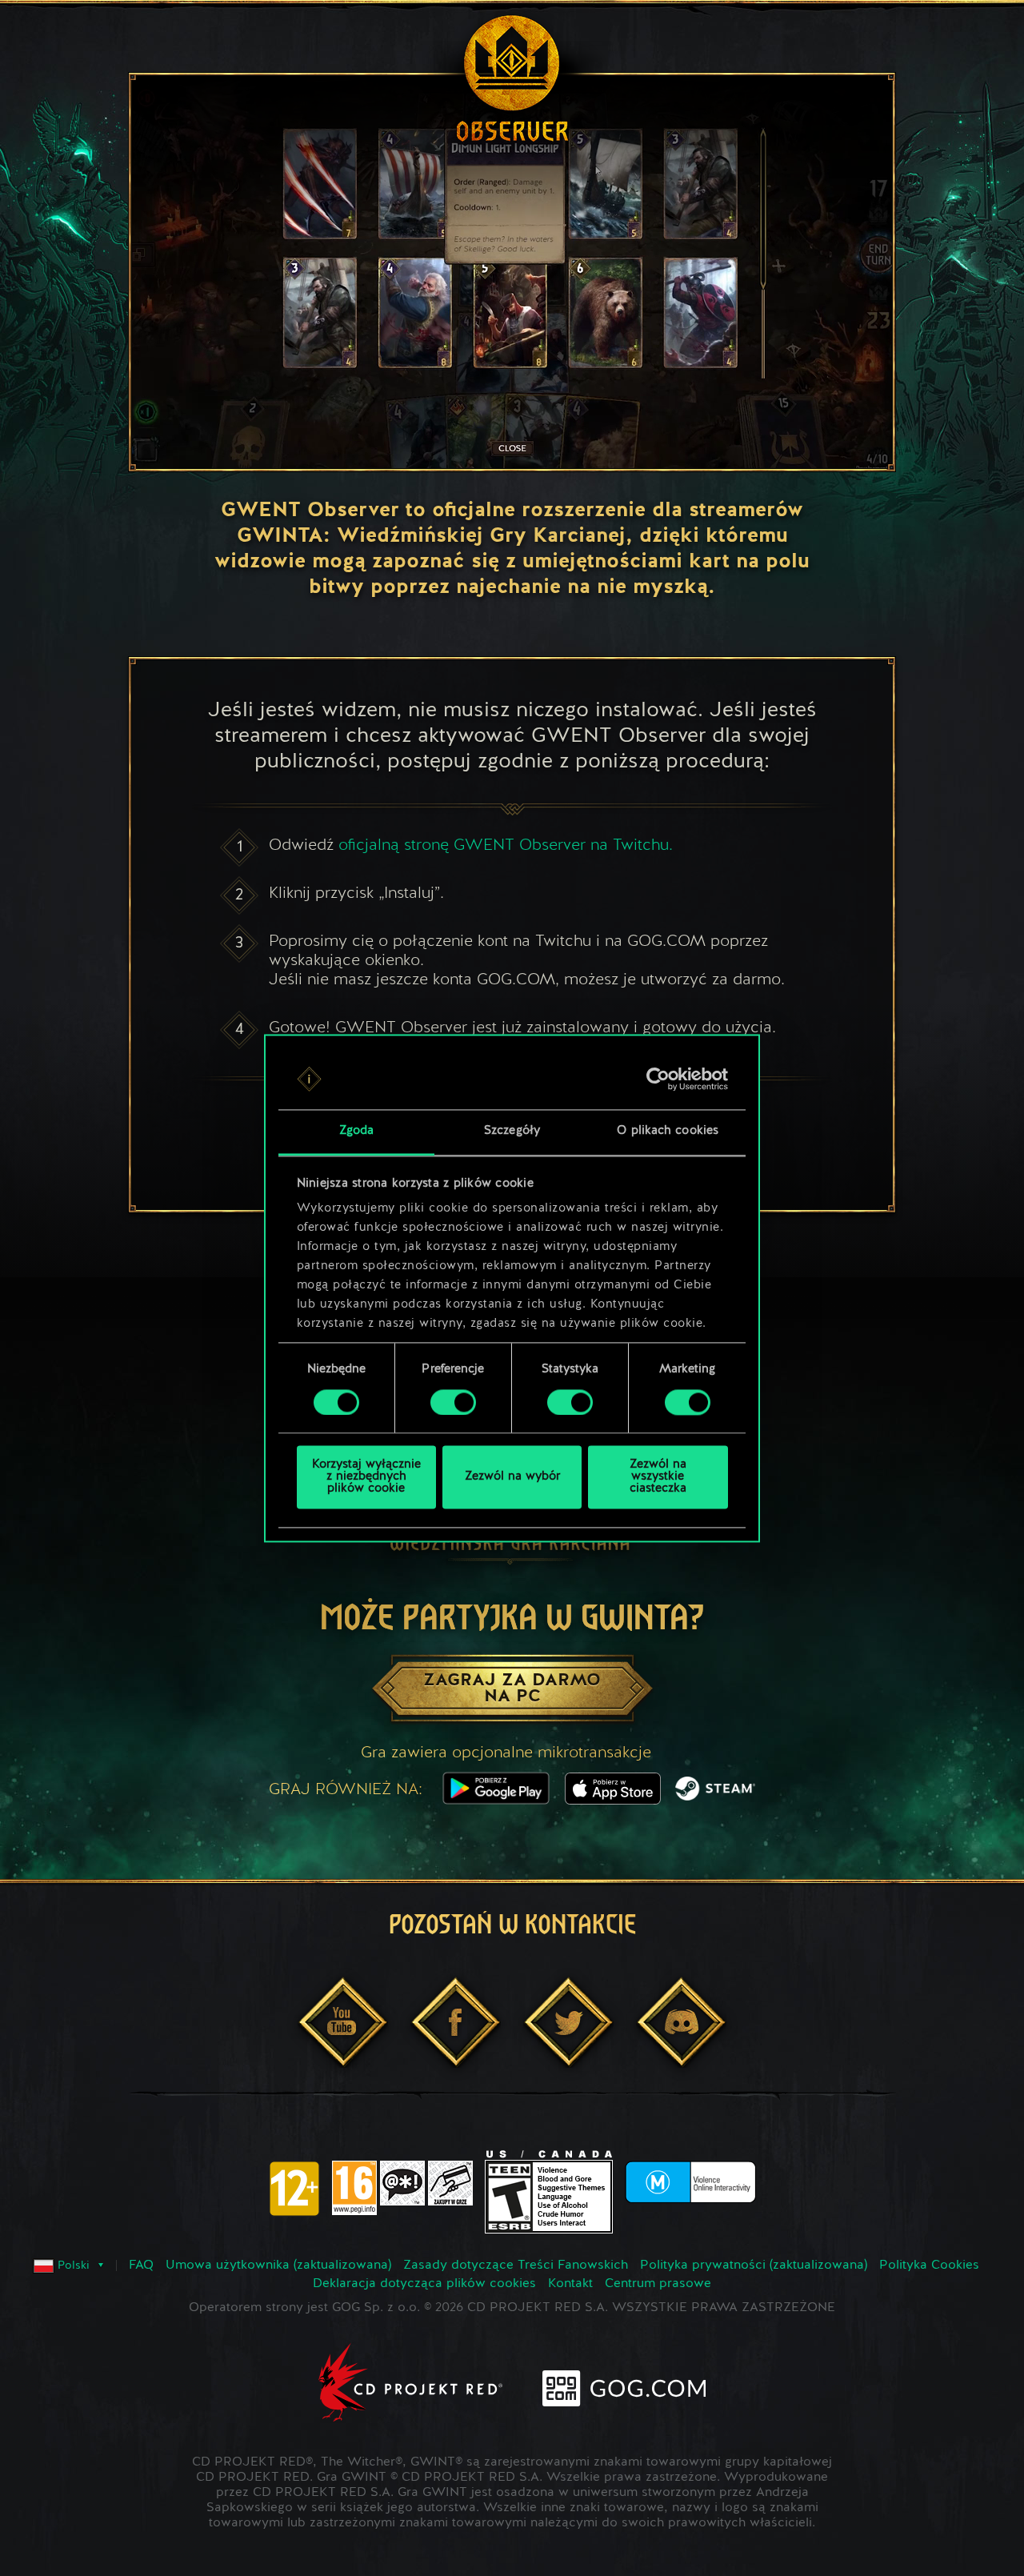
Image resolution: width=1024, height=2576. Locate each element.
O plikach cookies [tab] (668, 1132)
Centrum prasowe (658, 2284)
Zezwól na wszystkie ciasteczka (658, 1478)
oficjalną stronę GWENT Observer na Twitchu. (506, 844)
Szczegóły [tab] (512, 1132)
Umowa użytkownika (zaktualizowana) (278, 2266)
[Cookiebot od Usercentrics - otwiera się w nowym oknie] (658, 1079)
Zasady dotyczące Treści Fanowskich (516, 2266)
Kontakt (570, 2284)
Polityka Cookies (929, 2266)
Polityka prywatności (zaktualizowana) (754, 2266)
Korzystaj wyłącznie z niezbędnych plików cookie (366, 1478)
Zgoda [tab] (357, 1132)
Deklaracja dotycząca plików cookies (424, 2284)
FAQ (141, 2266)
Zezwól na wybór (512, 1478)
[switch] (453, 1402)
